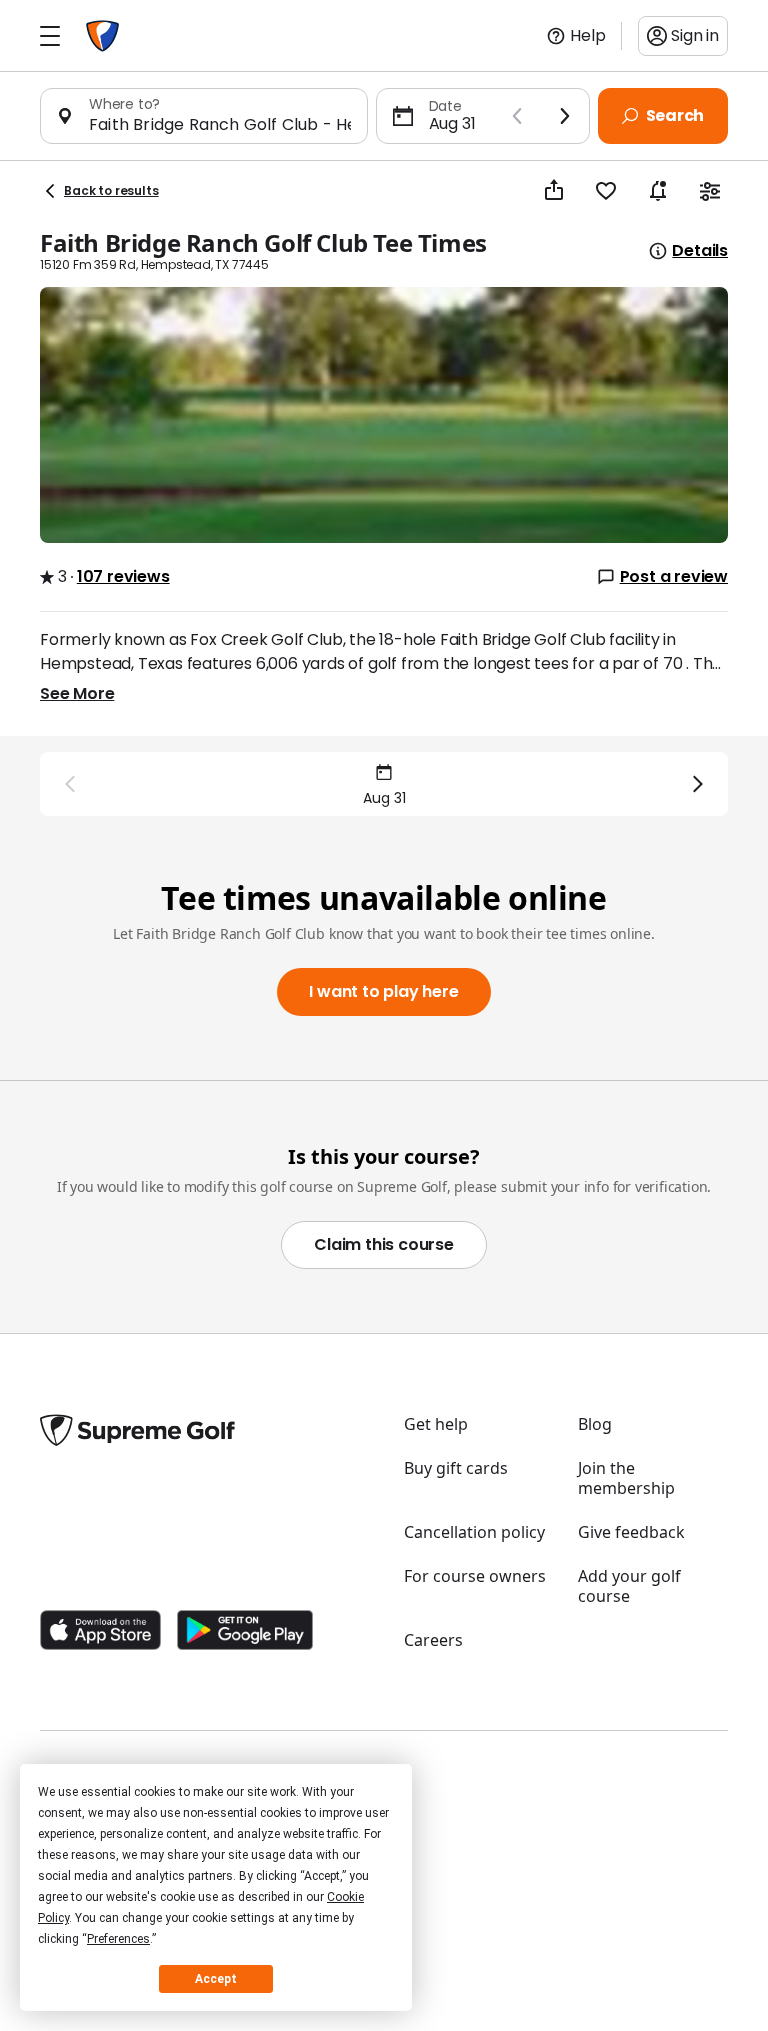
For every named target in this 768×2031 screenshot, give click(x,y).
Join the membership (626, 1478)
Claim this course (384, 1244)
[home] (102, 36)
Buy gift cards (456, 1468)
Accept (216, 1979)
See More (77, 693)
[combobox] (220, 124)
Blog (595, 1424)
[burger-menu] (50, 36)
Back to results (111, 190)
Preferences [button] (118, 1939)
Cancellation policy (474, 1532)
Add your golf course (629, 1586)
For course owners (475, 1576)
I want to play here (383, 991)
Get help (436, 1424)
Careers (433, 1640)
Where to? (124, 104)
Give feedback (631, 1532)
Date (445, 106)
